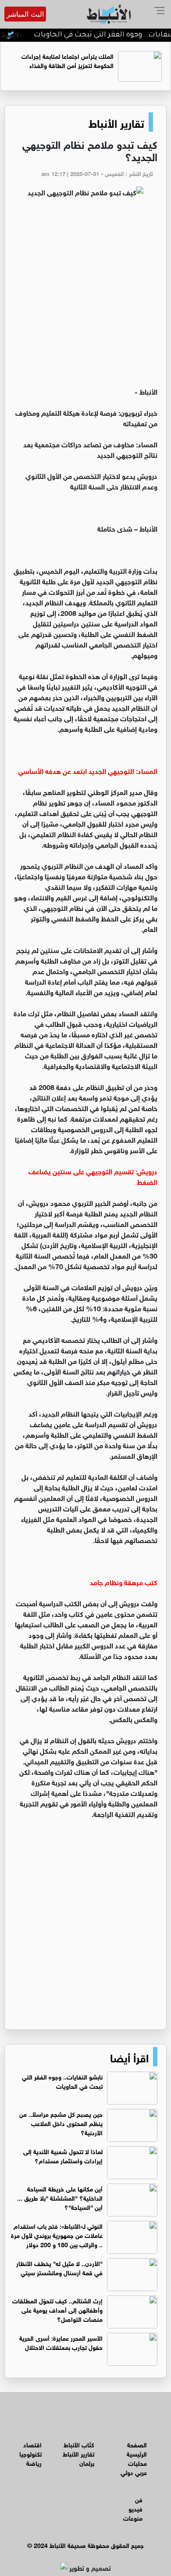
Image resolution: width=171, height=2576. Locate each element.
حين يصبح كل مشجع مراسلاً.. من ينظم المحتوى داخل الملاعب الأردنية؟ (61, 2123)
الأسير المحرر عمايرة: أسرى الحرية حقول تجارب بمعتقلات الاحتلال (61, 2342)
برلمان (87, 2463)
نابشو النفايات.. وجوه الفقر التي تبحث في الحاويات (62, 2081)
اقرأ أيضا (129, 2057)
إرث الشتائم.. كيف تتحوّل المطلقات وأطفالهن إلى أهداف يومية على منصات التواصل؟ (57, 2309)
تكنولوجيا (30, 2453)
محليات (137, 2463)
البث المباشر (25, 14)
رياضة (34, 2463)
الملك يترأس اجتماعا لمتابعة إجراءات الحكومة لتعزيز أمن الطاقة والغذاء (68, 60)
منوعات (133, 2517)
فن (139, 2499)
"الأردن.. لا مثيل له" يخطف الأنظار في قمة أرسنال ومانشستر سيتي (59, 2267)
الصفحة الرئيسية (137, 2449)
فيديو (135, 2508)
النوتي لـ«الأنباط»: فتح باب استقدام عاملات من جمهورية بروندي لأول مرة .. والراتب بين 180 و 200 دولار (57, 2235)
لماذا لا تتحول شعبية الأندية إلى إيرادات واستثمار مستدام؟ (63, 2155)
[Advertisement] (85, 296)
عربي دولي (134, 2472)
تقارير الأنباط (116, 122)
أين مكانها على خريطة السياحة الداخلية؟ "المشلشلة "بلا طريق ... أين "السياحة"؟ (60, 2197)
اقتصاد (32, 2444)
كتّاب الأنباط (79, 2444)
